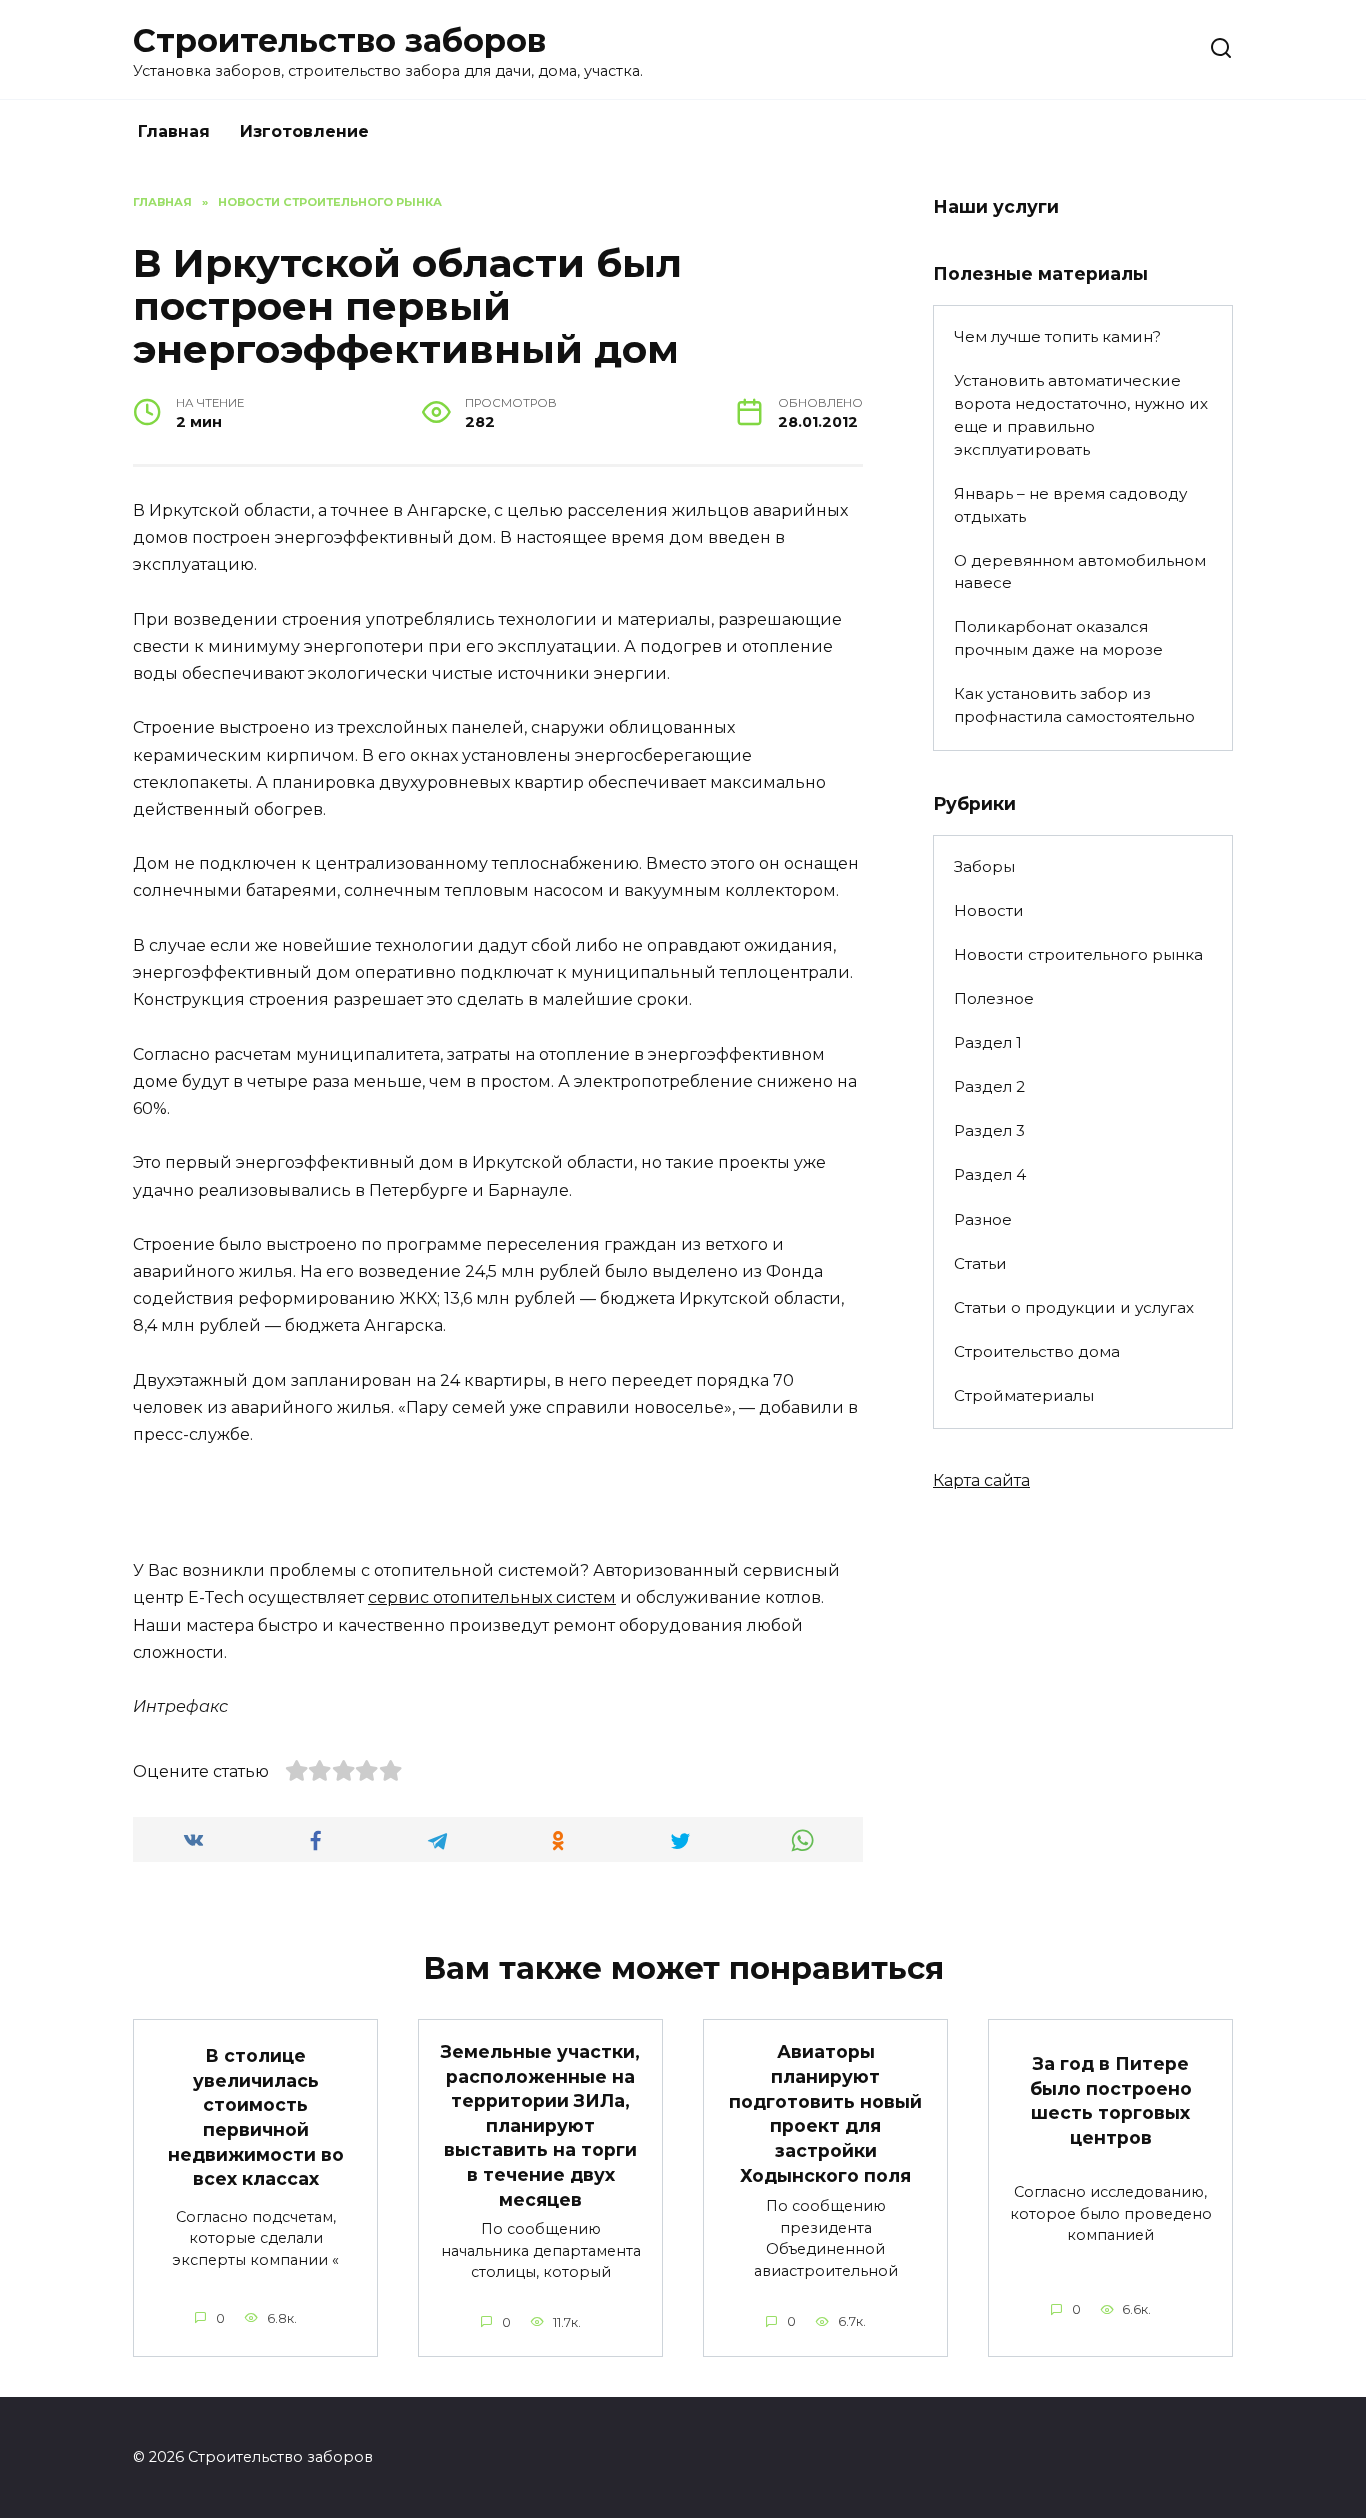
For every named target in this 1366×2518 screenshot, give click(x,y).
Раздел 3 (989, 1130)
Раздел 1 (988, 1042)
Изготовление (304, 131)
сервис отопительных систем (492, 1597)
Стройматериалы (1024, 1395)
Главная (174, 131)
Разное (983, 1219)
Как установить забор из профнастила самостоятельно (1074, 705)
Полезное (994, 998)
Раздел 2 (989, 1086)
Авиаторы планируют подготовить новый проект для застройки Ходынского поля (825, 2113)
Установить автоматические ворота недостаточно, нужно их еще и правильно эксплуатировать (1081, 414)
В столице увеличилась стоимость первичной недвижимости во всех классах (256, 2117)
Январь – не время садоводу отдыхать (1070, 505)
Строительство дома (1037, 1351)
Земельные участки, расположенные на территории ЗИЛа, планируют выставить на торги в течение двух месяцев (540, 2125)
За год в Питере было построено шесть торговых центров (1111, 2100)
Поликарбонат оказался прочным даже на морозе (1058, 638)
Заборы (984, 866)
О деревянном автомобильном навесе (1080, 572)
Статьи (980, 1263)
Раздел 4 (990, 1174)
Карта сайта (981, 1480)
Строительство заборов (339, 40)
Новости (989, 910)
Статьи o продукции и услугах (1074, 1307)
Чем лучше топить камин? (1057, 336)
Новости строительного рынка (1078, 954)
